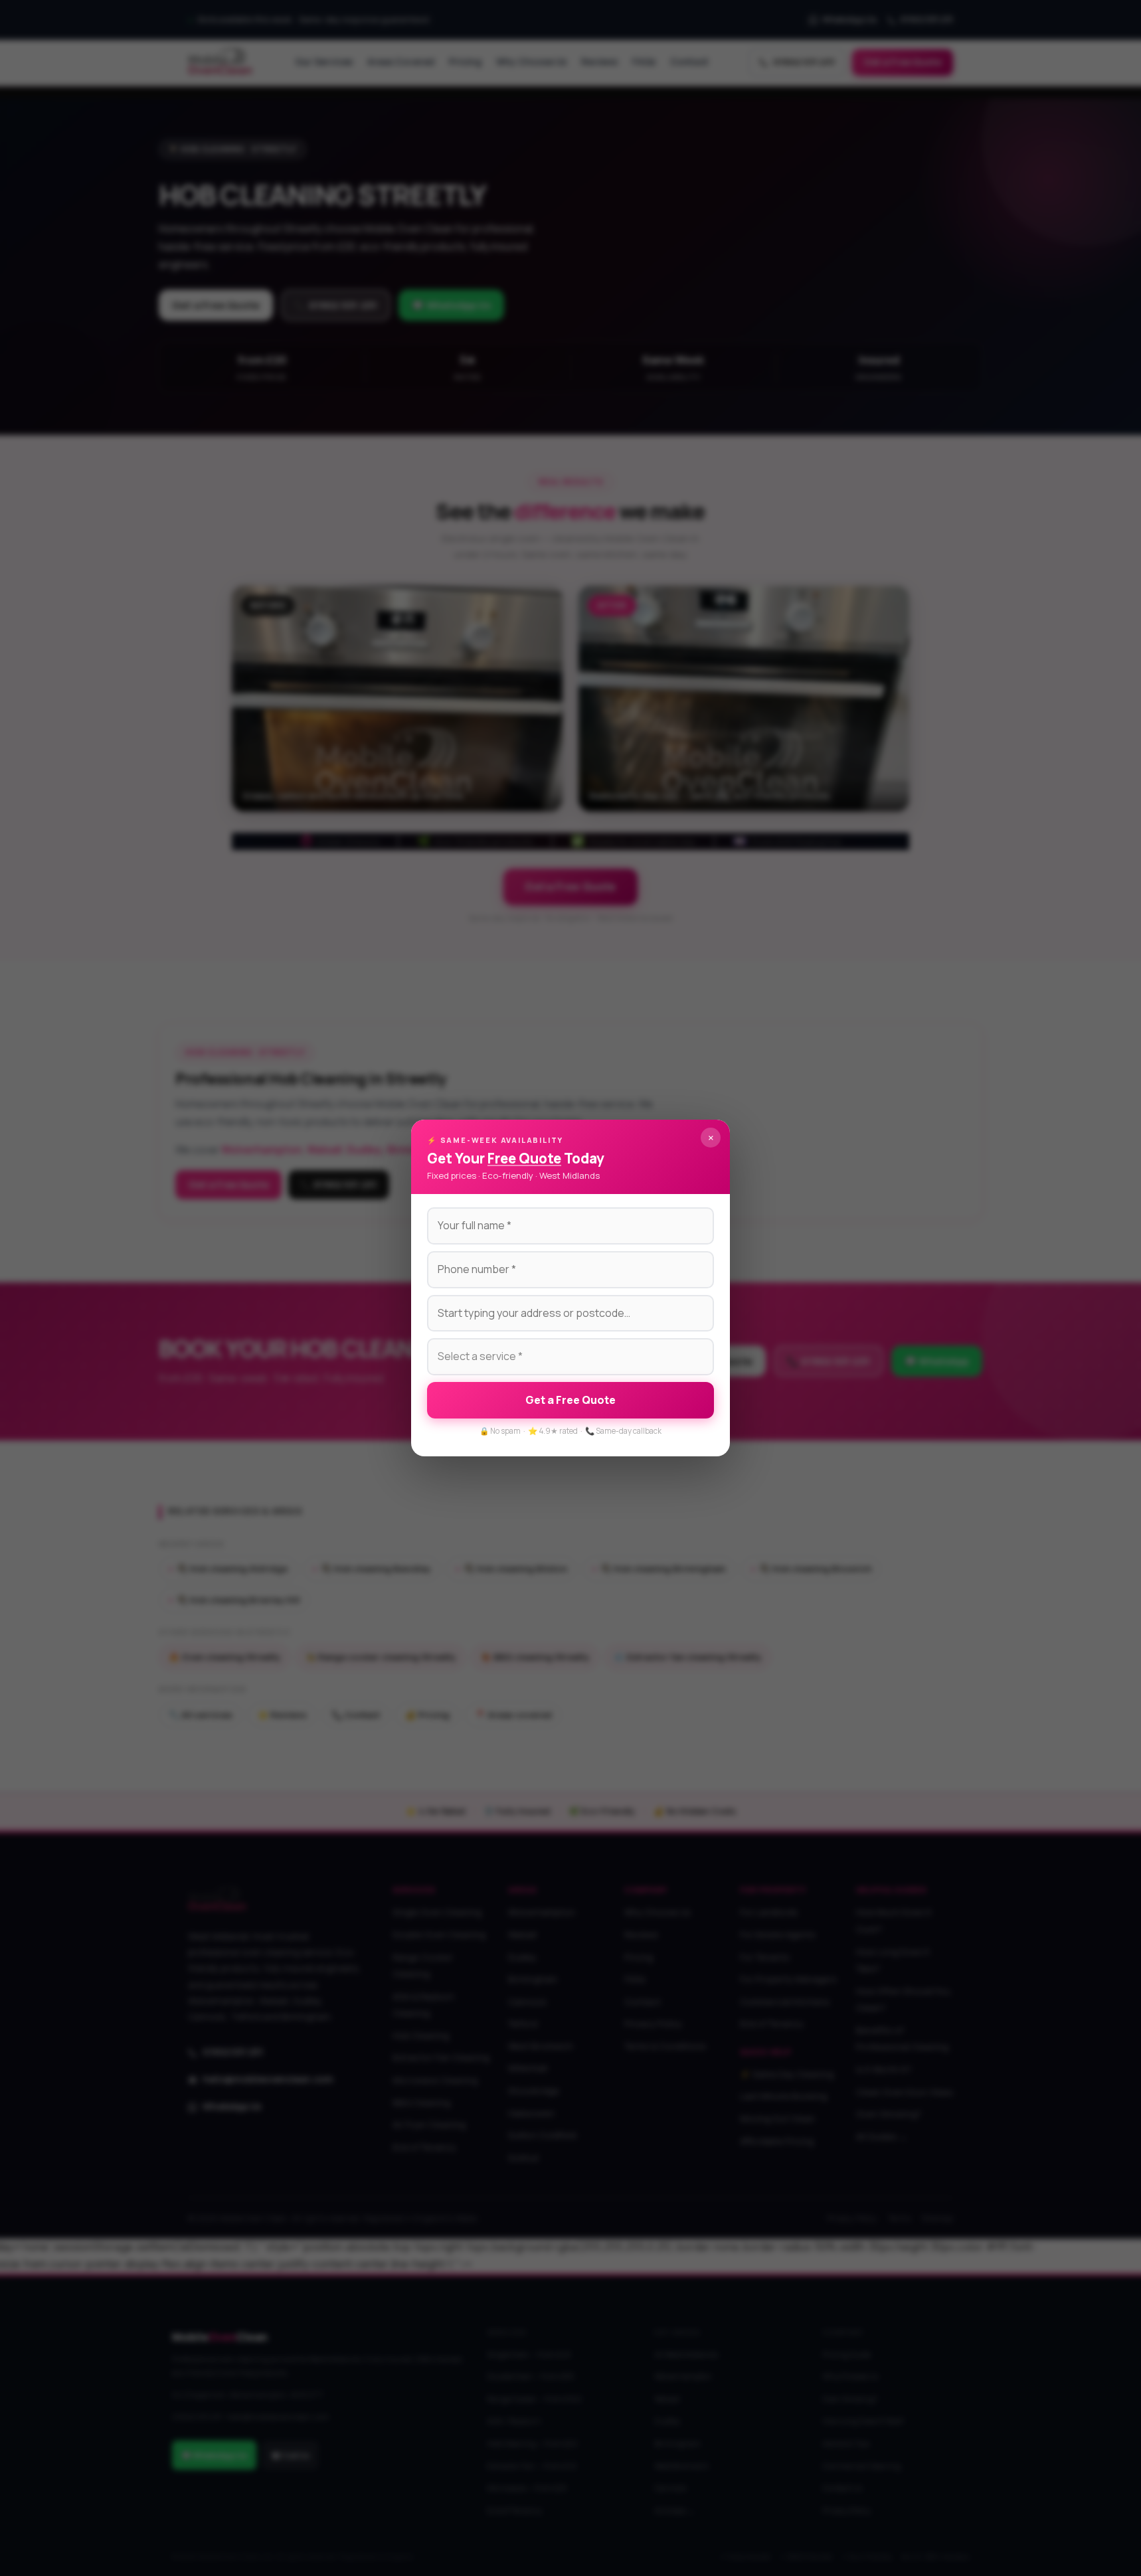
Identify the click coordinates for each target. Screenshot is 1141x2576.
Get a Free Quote (570, 1400)
